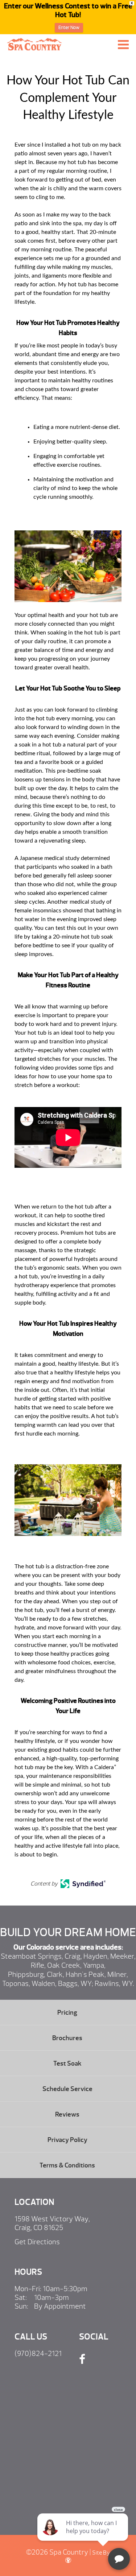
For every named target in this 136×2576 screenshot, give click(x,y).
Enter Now (69, 28)
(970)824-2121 (38, 2354)
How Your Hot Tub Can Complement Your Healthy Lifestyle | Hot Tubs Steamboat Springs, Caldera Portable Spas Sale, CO (34, 44)
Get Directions (37, 2242)
